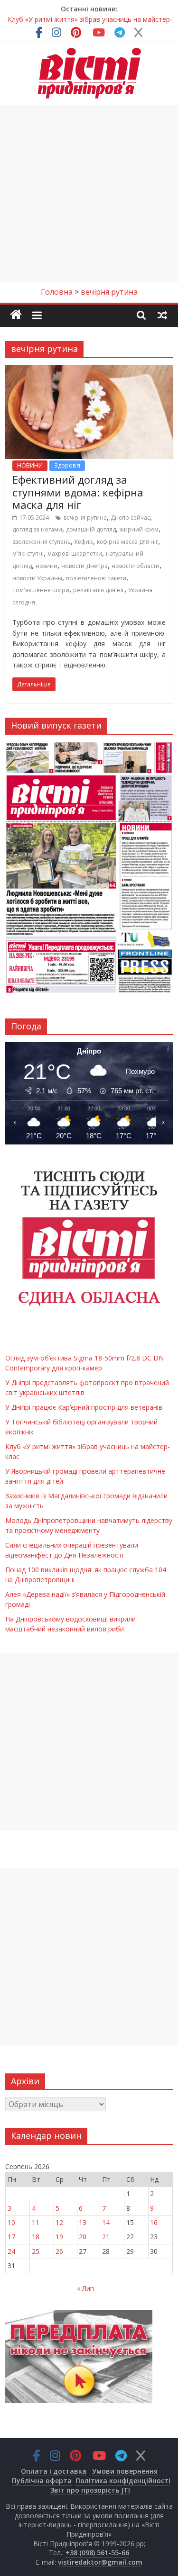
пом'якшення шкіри (41, 590)
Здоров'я (67, 465)
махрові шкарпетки (75, 554)
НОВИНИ (30, 465)
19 (59, 2237)
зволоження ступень (42, 542)
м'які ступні (28, 554)
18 (36, 2237)
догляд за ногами (37, 529)
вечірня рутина (85, 518)
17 (11, 2237)
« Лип (85, 2288)
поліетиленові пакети (96, 578)
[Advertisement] (89, 194)
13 (83, 2222)
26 (59, 2251)
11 (36, 2222)
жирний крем (139, 529)
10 (11, 2222)
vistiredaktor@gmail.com (100, 2562)
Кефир (84, 542)
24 (11, 2251)
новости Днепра (84, 566)
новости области (136, 566)
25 (36, 2251)
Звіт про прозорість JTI (90, 2490)
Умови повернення (125, 2471)
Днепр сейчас (130, 518)
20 (83, 2237)
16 (154, 2222)
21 (106, 2237)
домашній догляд (91, 529)
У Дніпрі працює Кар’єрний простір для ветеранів (84, 1407)
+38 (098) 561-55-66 (97, 2553)
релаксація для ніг (99, 590)
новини (47, 566)
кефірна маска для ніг (127, 542)
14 (106, 2222)
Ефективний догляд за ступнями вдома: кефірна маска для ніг (78, 492)
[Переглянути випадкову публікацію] (162, 315)
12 (59, 2222)
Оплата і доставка (54, 2471)
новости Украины (37, 578)
